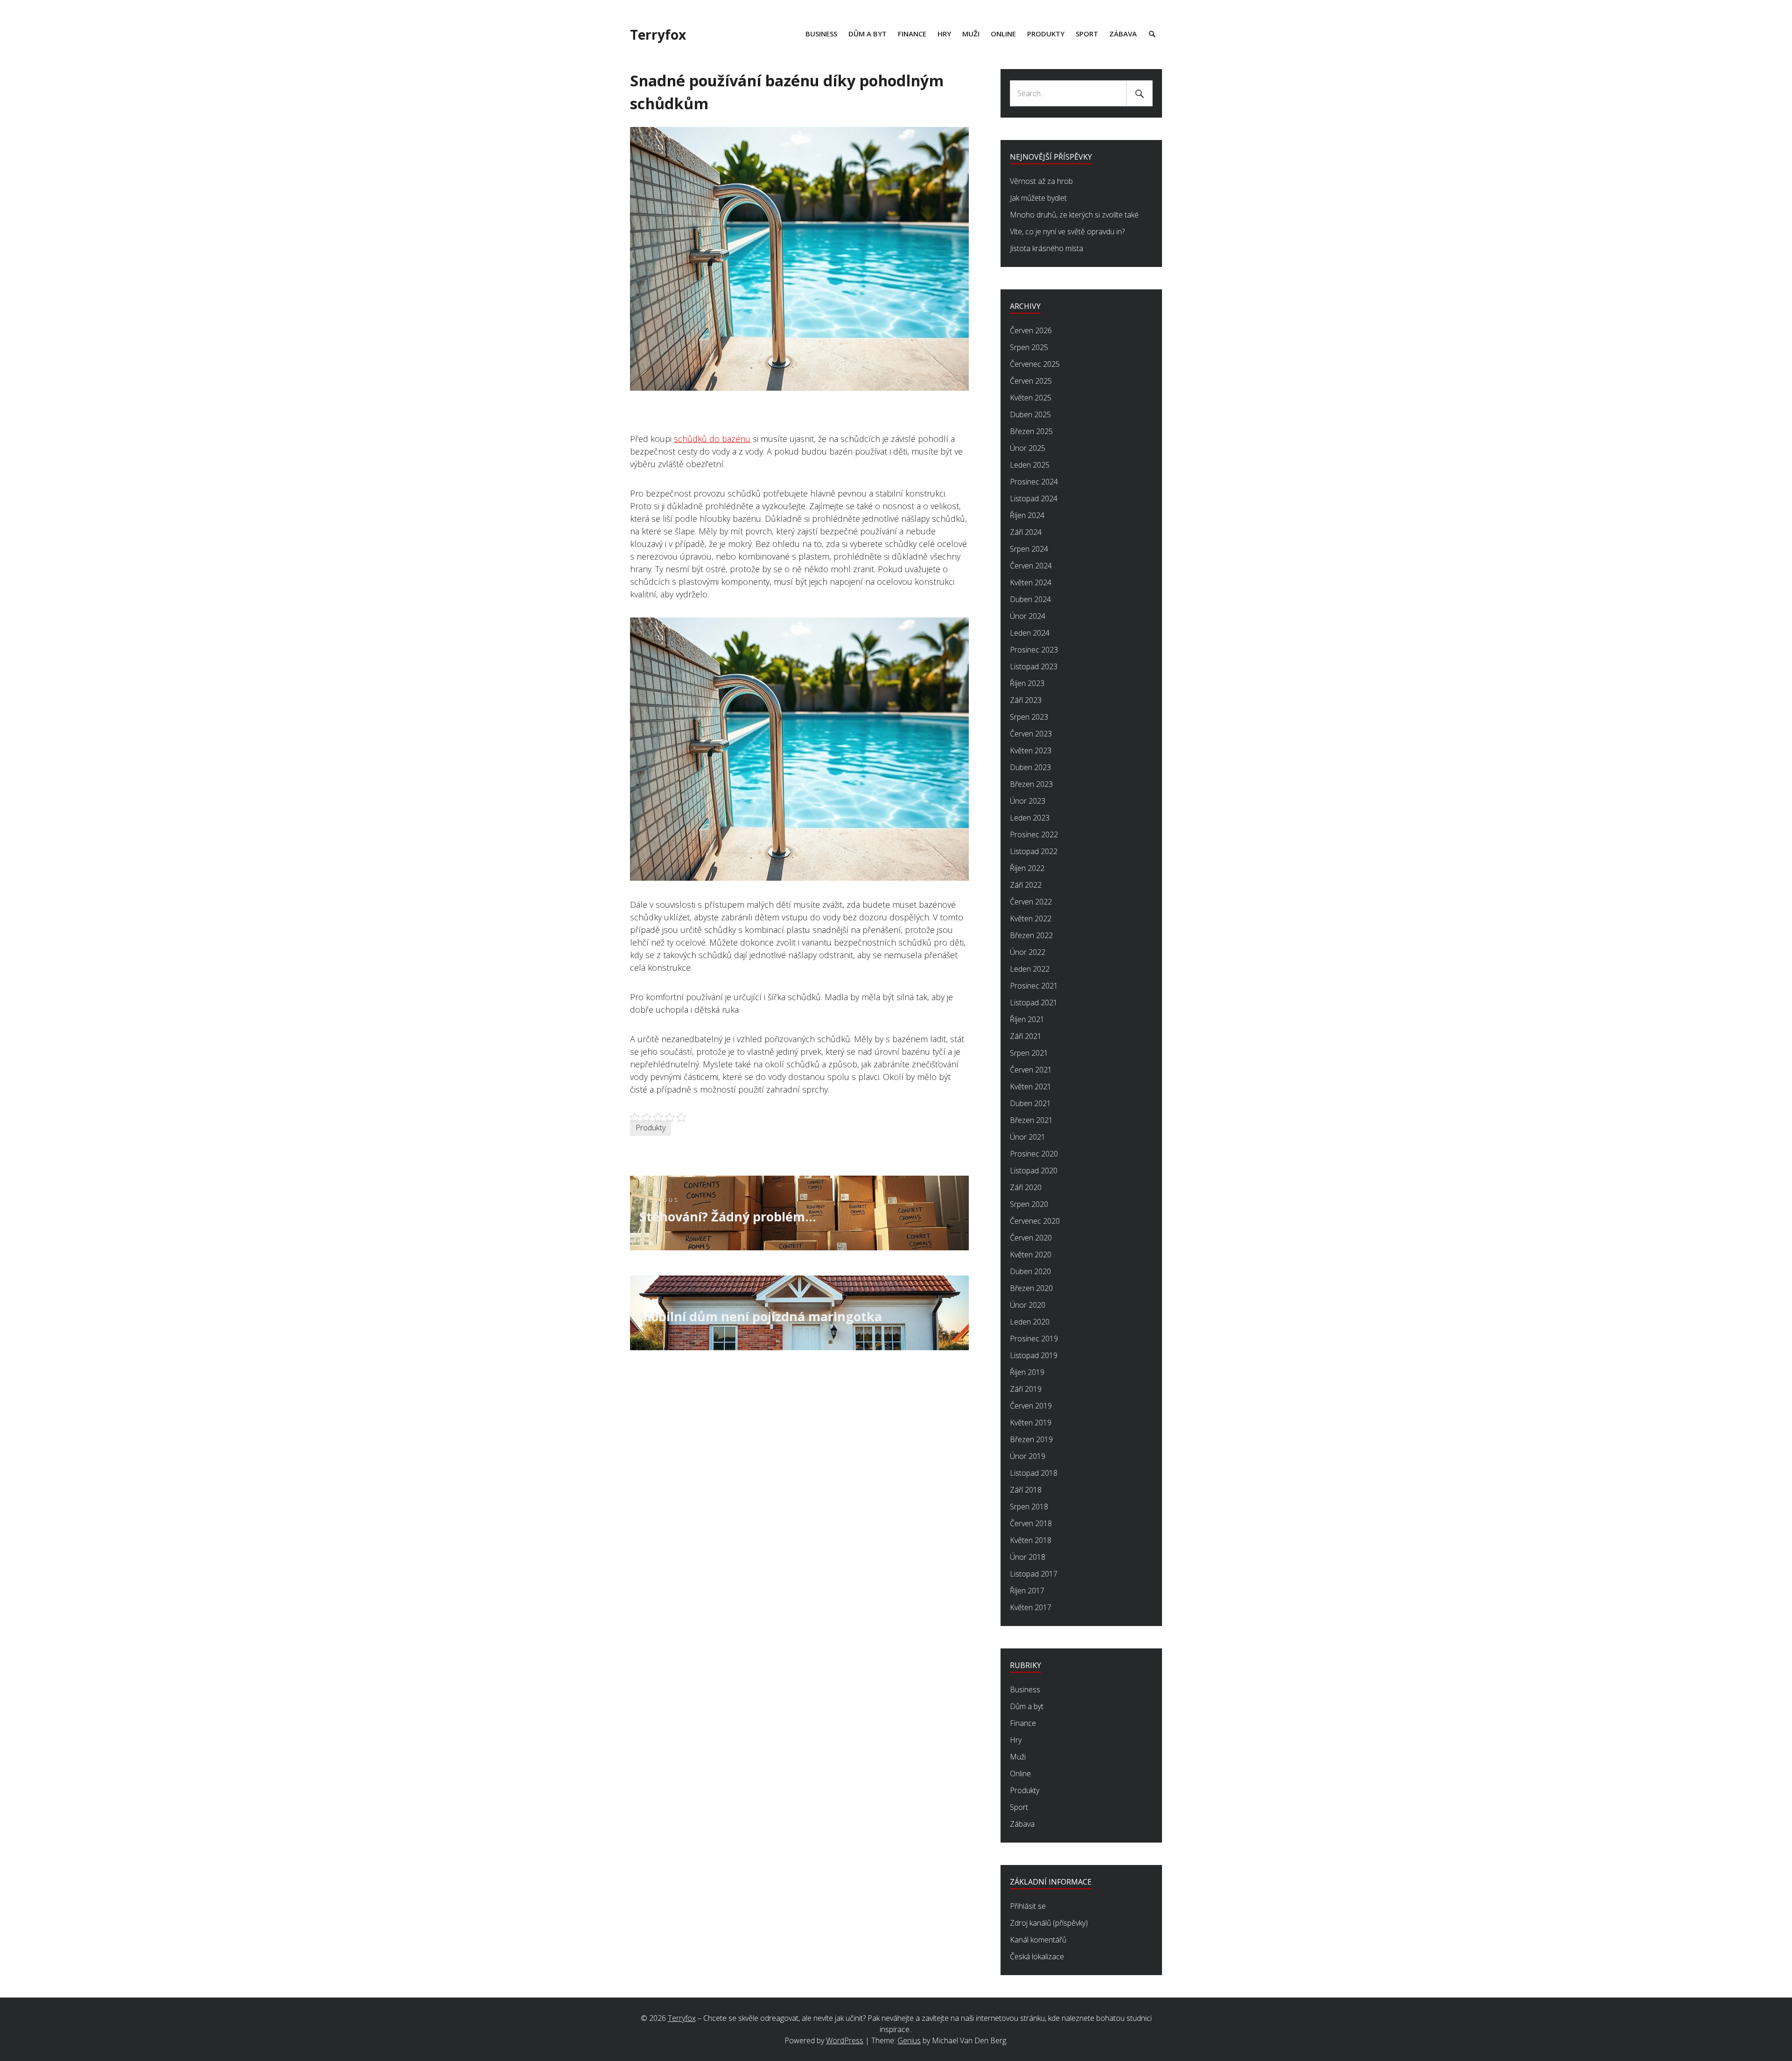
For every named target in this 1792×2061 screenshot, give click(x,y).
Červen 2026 (1031, 330)
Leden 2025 (1030, 465)
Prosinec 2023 (1034, 650)
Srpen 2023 (1029, 717)
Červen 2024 (1031, 566)
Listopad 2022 (1034, 851)
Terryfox (658, 35)
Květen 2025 (1031, 398)
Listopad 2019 (1034, 1355)
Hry (944, 34)
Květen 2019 (1031, 1423)
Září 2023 (1026, 700)
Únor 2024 (1028, 616)
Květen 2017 (1031, 1607)
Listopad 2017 (1034, 1574)
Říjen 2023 (1027, 683)
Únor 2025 (1028, 448)
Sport (1087, 34)
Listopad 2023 (1034, 666)
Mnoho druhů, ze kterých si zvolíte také (1074, 215)
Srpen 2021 (1029, 1053)
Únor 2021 (1028, 1137)
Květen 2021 (1031, 1087)
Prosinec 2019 (1034, 1339)
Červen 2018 (1031, 1523)
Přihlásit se (1028, 1906)
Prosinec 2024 (1034, 482)
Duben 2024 (1030, 599)
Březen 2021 (1031, 1120)
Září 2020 (1026, 1187)
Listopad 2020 (1034, 1171)
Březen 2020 (1031, 1288)
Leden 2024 (1030, 633)
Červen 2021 (1031, 1070)
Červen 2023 (1031, 734)
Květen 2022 (1031, 918)
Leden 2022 (1030, 969)
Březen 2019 (1031, 1439)
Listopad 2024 (1034, 498)
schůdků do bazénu (712, 439)
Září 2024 (1026, 532)
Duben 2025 (1030, 414)
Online (1003, 34)
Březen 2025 (1031, 431)
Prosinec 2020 (1034, 1154)
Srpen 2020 (1029, 1204)
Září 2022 (1026, 885)
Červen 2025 (1031, 381)
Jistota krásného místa (1046, 248)
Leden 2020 (1030, 1322)
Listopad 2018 (1034, 1473)
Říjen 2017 (1027, 1591)
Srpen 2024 (1029, 549)
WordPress (845, 2040)
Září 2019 (1026, 1389)
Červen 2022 (1031, 902)
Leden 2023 (1030, 818)
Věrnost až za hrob (1041, 181)
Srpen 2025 (1029, 347)
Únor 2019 (1028, 1456)
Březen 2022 (1031, 935)
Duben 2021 (1030, 1103)
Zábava (1123, 34)
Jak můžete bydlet (1038, 198)
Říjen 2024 (1027, 515)
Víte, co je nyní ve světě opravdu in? (1067, 231)
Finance (912, 34)
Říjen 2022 (1027, 868)
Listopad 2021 (1034, 1002)
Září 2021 (1026, 1036)
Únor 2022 (1028, 952)
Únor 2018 (1028, 1557)
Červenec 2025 (1035, 364)
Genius (909, 2040)
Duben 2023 (1030, 767)
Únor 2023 (1028, 801)
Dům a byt (868, 34)
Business (821, 34)
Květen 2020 (1031, 1255)
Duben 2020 (1030, 1271)
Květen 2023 (1031, 750)
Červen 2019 (1031, 1406)
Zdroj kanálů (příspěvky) (1049, 1923)
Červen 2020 (1031, 1238)
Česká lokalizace (1037, 1956)
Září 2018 (1026, 1490)
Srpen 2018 (1029, 1507)
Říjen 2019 (1027, 1372)
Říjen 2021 (1027, 1019)
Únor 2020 (1028, 1305)
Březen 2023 (1031, 784)
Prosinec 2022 (1034, 834)
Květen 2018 (1031, 1540)
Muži (971, 34)
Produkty (1046, 34)
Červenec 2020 (1035, 1221)
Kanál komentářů (1038, 1940)
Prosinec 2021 (1034, 986)
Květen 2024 (1031, 582)
